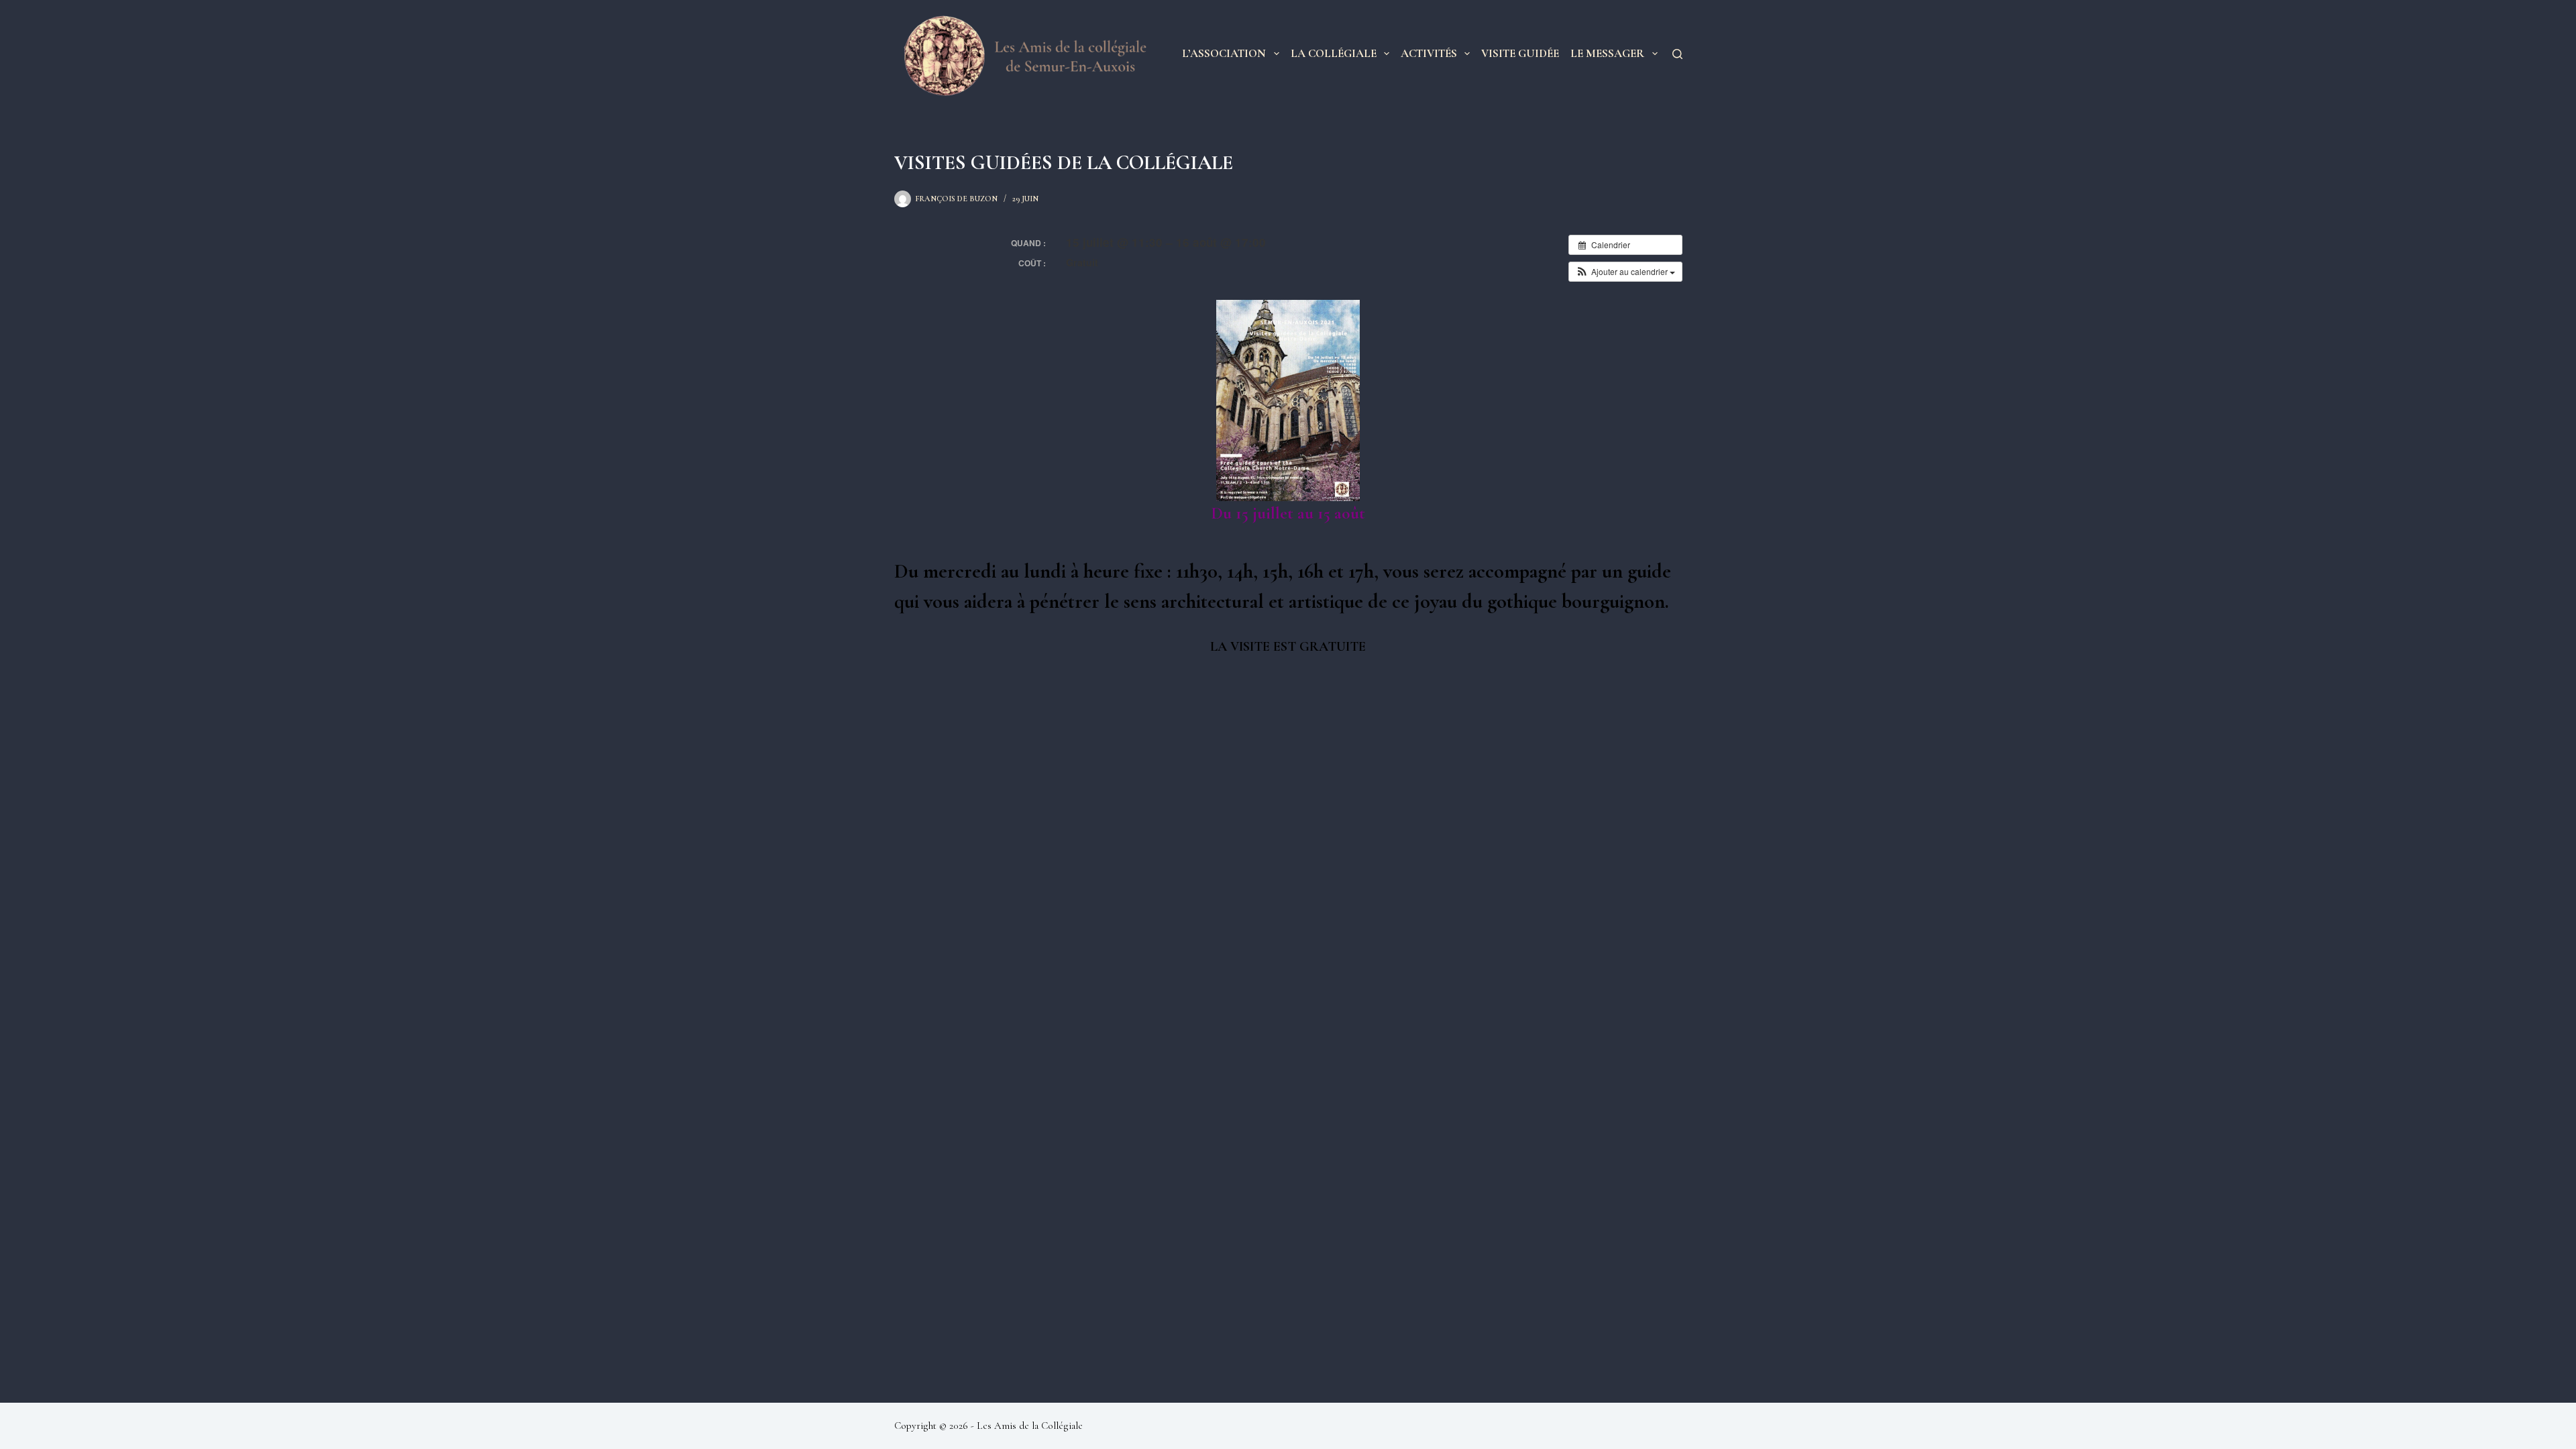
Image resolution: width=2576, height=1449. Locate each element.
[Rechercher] (1677, 54)
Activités (1429, 53)
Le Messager (1607, 53)
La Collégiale (1334, 53)
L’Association (1224, 53)
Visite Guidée (1520, 53)
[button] (1625, 272)
